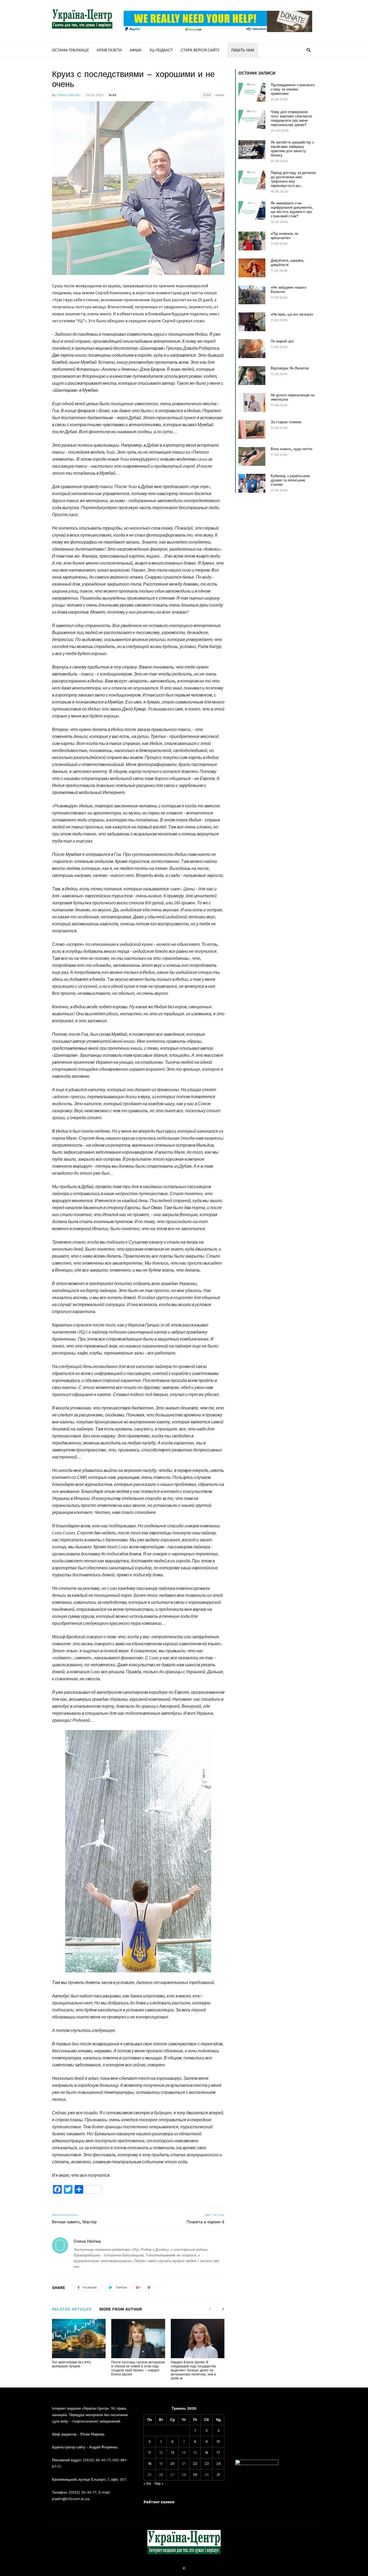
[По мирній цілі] (252, 349)
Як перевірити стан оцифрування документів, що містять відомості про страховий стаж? (292, 210)
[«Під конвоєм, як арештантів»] (252, 241)
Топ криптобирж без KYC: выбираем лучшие (72, 2364)
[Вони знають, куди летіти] (252, 456)
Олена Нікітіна (68, 95)
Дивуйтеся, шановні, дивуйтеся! (287, 263)
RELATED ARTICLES (72, 2309)
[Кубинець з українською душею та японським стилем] (252, 483)
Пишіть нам (243, 50)
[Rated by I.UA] (257, 2464)
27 (172, 2475)
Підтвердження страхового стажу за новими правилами (293, 89)
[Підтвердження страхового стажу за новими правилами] (252, 92)
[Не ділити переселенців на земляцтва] (252, 402)
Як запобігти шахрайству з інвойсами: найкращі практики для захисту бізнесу (292, 149)
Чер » (159, 2484)
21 (184, 2464)
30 (207, 2475)
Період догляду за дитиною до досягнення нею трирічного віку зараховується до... (293, 179)
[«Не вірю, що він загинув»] (252, 322)
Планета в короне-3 (206, 2222)
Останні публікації (70, 50)
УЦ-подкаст (161, 50)
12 (161, 2453)
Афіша (136, 50)
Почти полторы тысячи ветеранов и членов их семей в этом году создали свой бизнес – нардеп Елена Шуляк (138, 2368)
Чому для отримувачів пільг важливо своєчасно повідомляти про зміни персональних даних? (291, 118)
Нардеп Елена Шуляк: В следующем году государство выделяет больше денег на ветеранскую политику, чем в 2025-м (193, 2370)
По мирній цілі (282, 341)
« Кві (147, 2484)
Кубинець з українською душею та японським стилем (290, 480)
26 (161, 2475)
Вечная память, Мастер (74, 2222)
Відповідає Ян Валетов (290, 368)
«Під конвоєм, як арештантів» (284, 236)
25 (150, 2475)
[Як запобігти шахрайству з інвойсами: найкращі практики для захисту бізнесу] (252, 150)
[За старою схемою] (252, 429)
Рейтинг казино (159, 2502)
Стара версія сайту (200, 50)
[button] (309, 50)
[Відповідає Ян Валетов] (252, 376)
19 (161, 2464)
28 (184, 2475)
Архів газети (109, 50)
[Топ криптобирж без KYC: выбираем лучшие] (79, 2339)
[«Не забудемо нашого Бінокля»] (252, 295)
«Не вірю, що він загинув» (292, 314)
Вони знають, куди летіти (291, 449)
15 (195, 2453)
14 (184, 2453)
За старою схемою (286, 422)
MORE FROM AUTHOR (121, 2309)
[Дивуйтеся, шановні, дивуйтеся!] (252, 268)
